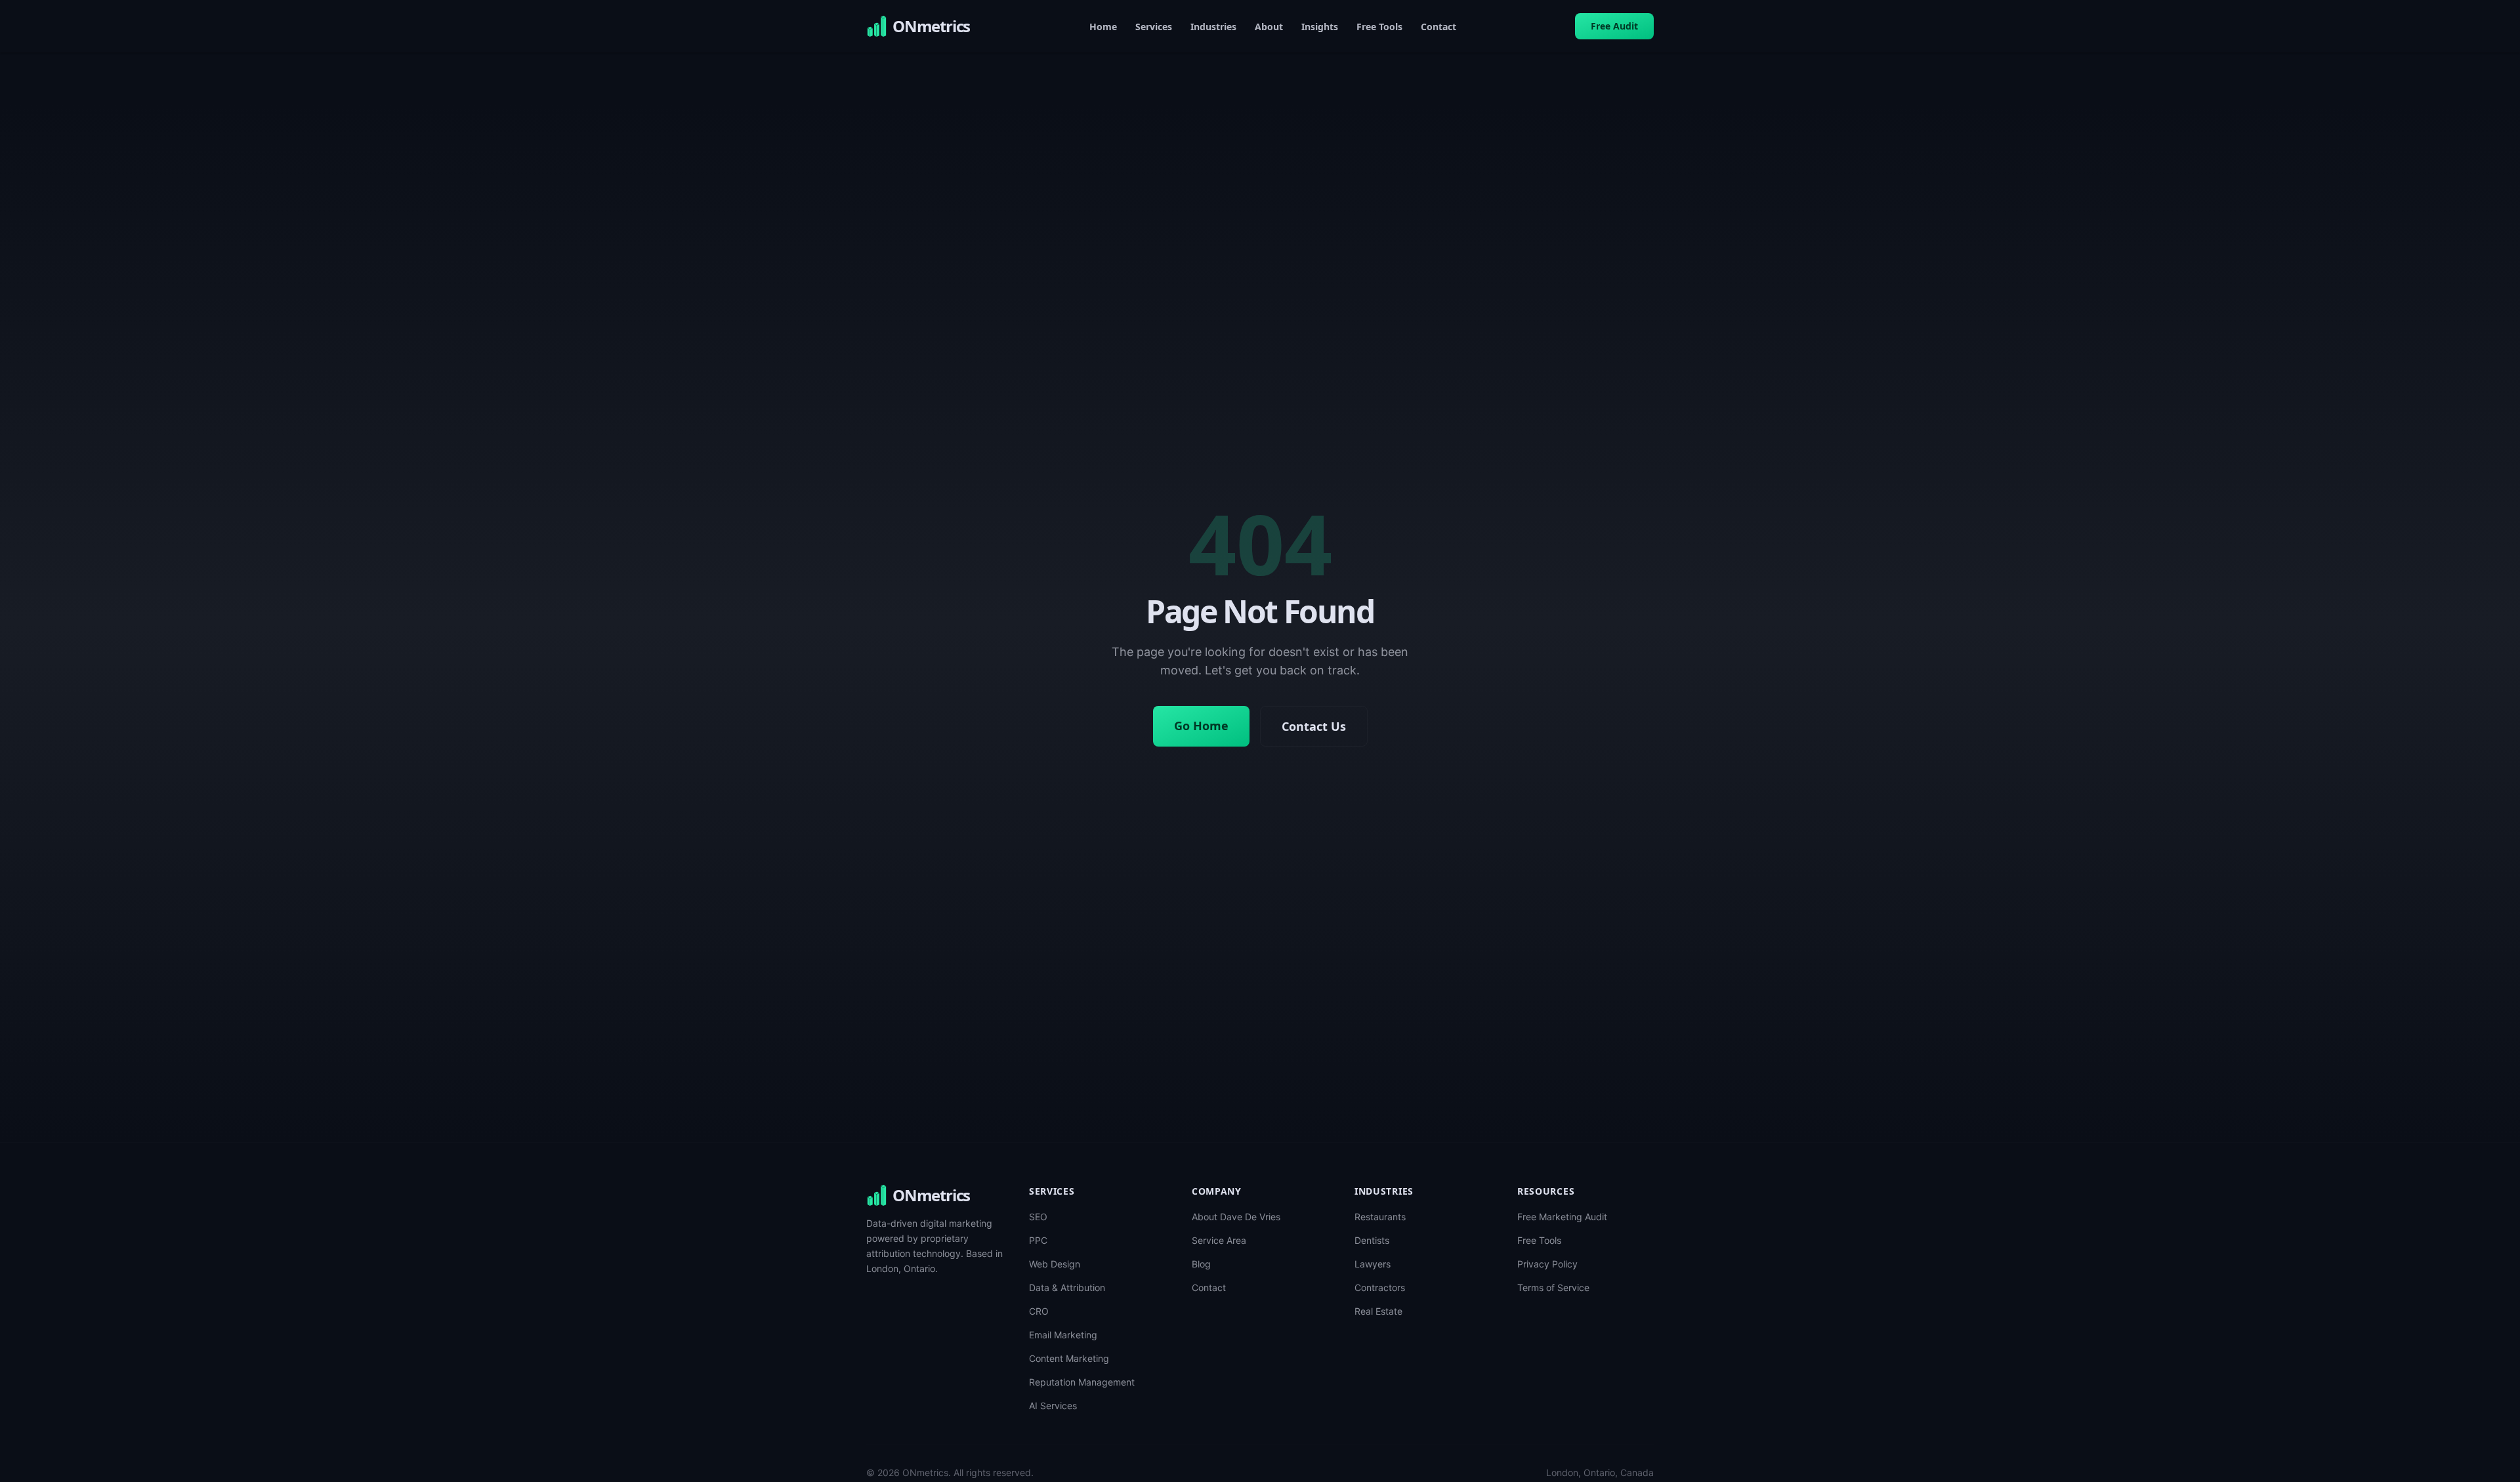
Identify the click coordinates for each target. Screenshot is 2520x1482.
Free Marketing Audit (1562, 1217)
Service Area (1219, 1240)
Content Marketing (1069, 1358)
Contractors (1380, 1287)
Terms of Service (1553, 1287)
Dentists (1372, 1240)
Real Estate (1378, 1311)
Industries (1213, 27)
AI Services (1053, 1406)
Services (1154, 27)
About (1269, 27)
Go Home (1201, 726)
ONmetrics (931, 1195)
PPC (1038, 1240)
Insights (1320, 27)
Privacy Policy (1547, 1264)
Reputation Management (1082, 1382)
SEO (1038, 1217)
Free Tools (1379, 27)
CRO (1039, 1311)
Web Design (1055, 1264)
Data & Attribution (1067, 1287)
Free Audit (1614, 26)
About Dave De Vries (1236, 1217)
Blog (1201, 1264)
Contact (1438, 27)
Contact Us (1314, 726)
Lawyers (1373, 1264)
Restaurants (1380, 1217)
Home (1103, 27)
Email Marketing (1063, 1335)
